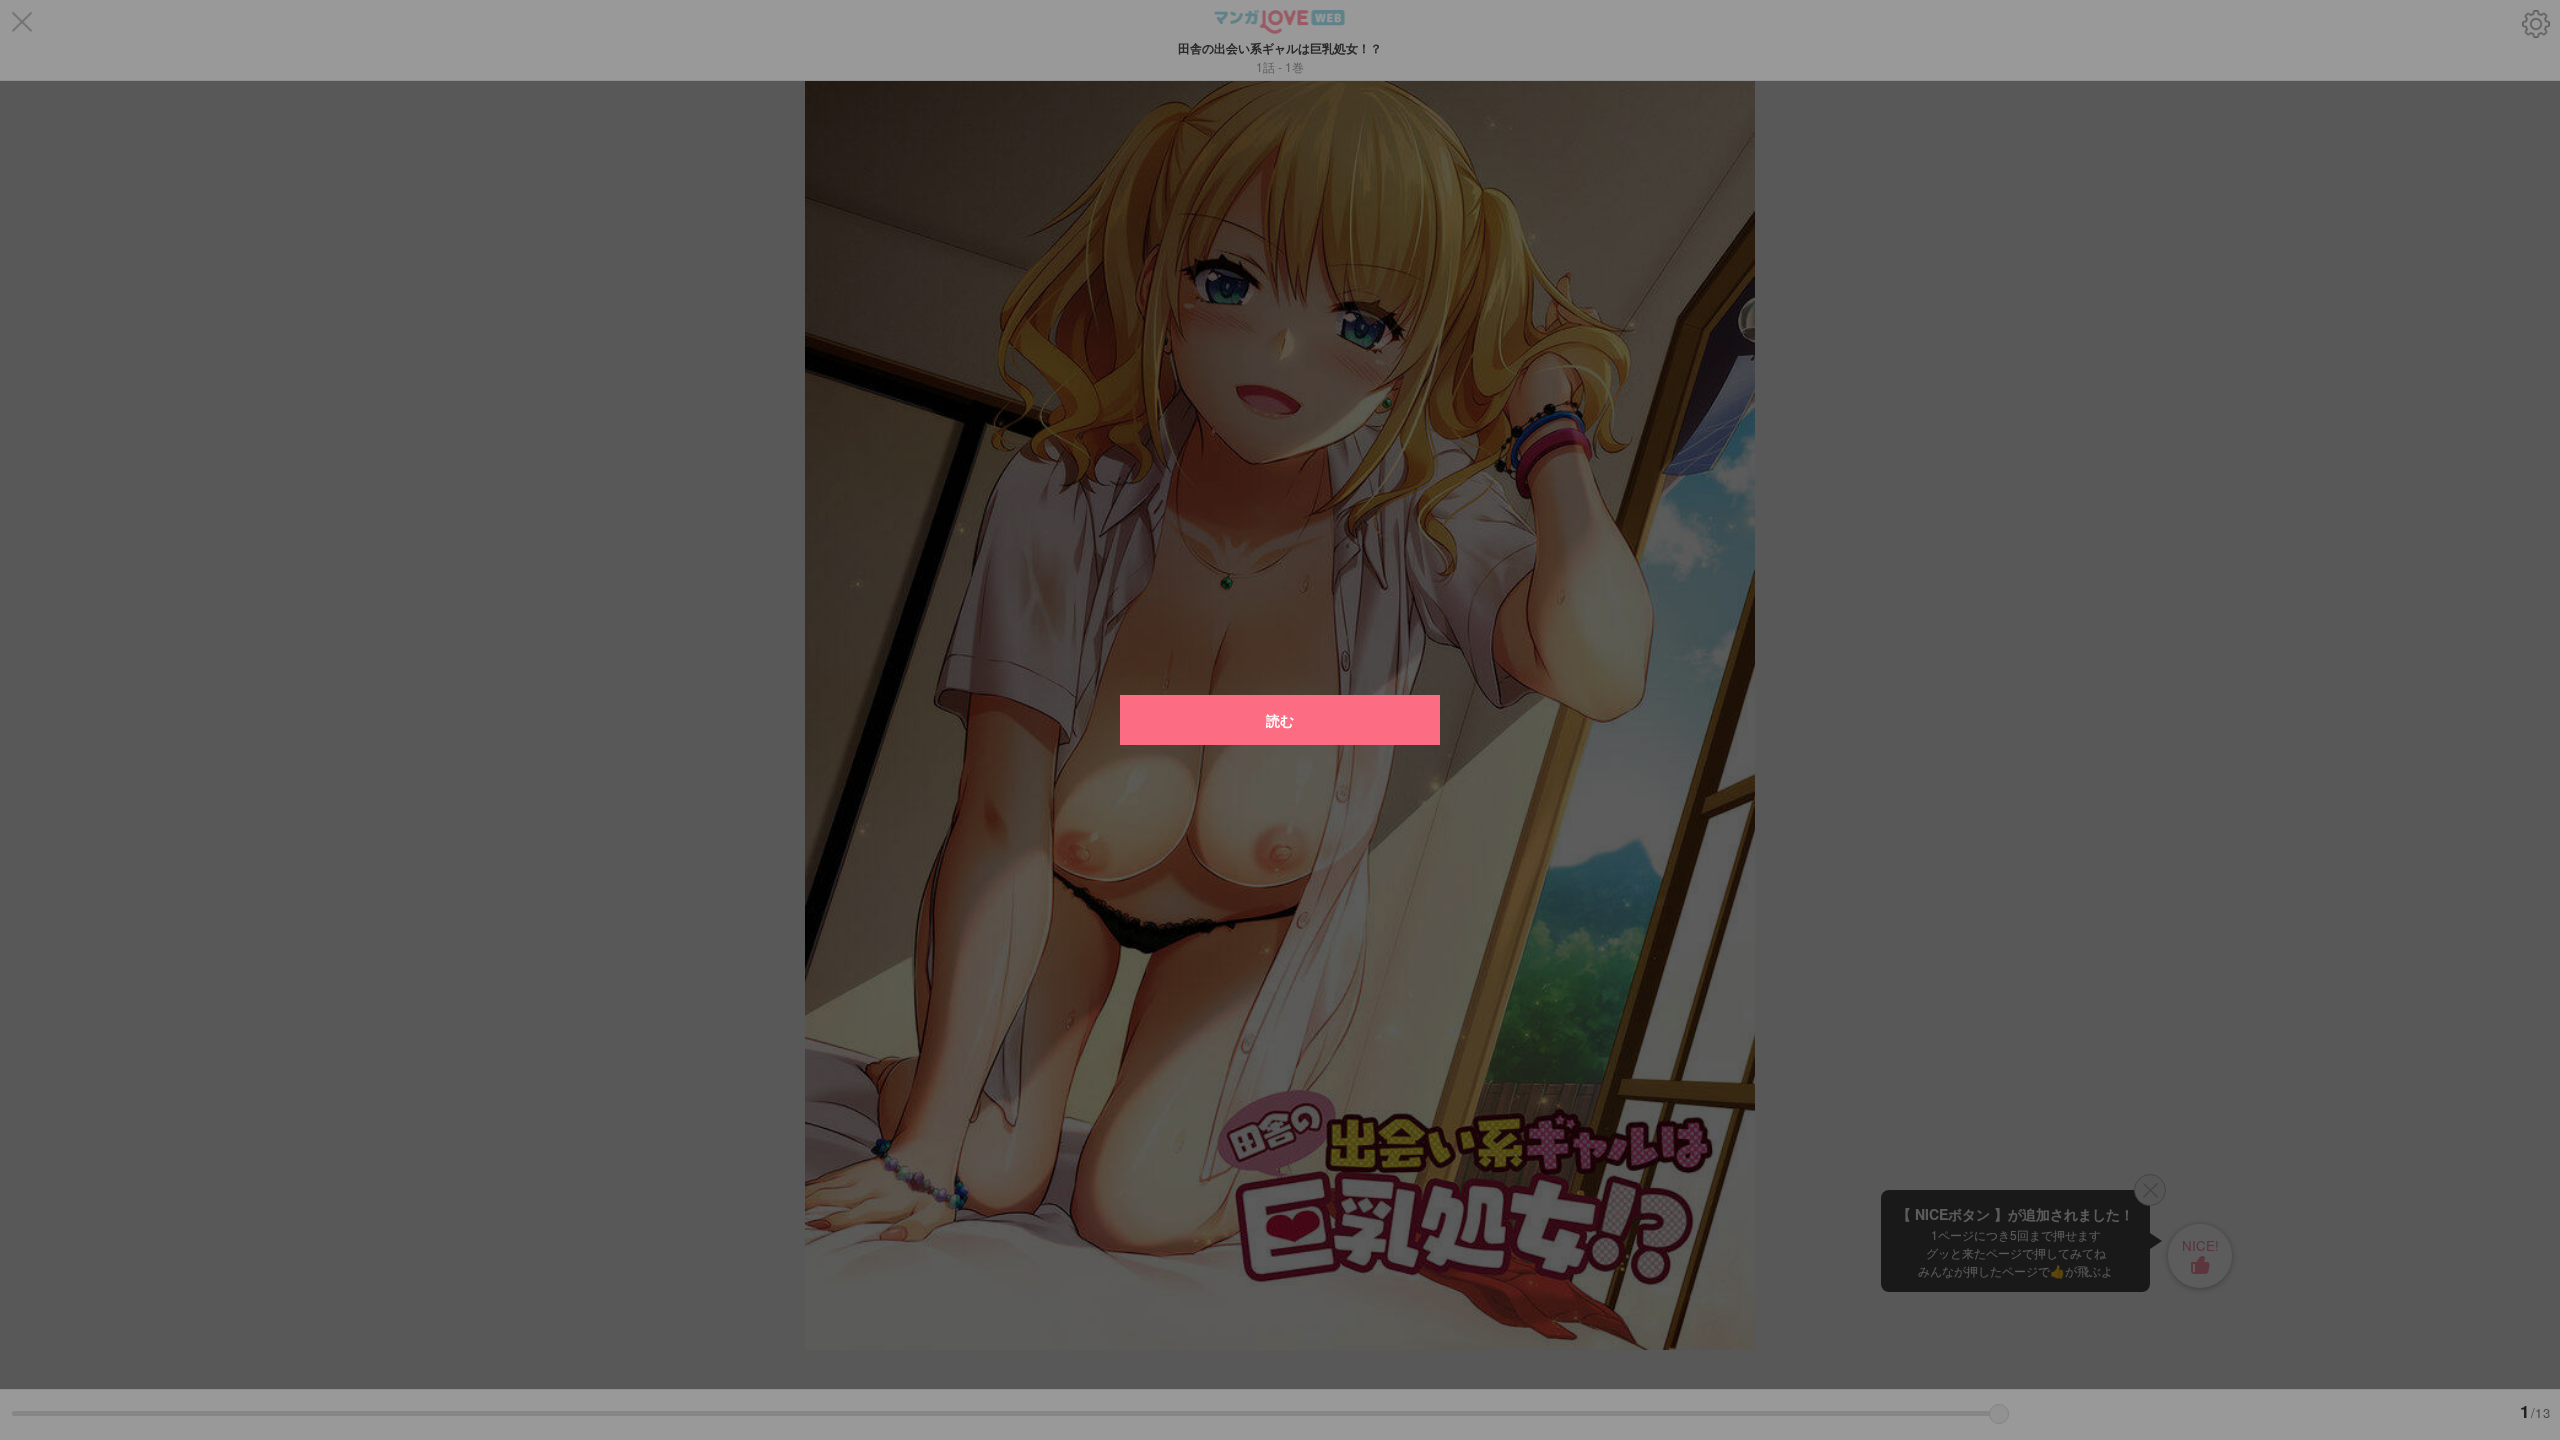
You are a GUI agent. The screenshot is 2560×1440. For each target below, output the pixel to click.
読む (1280, 720)
